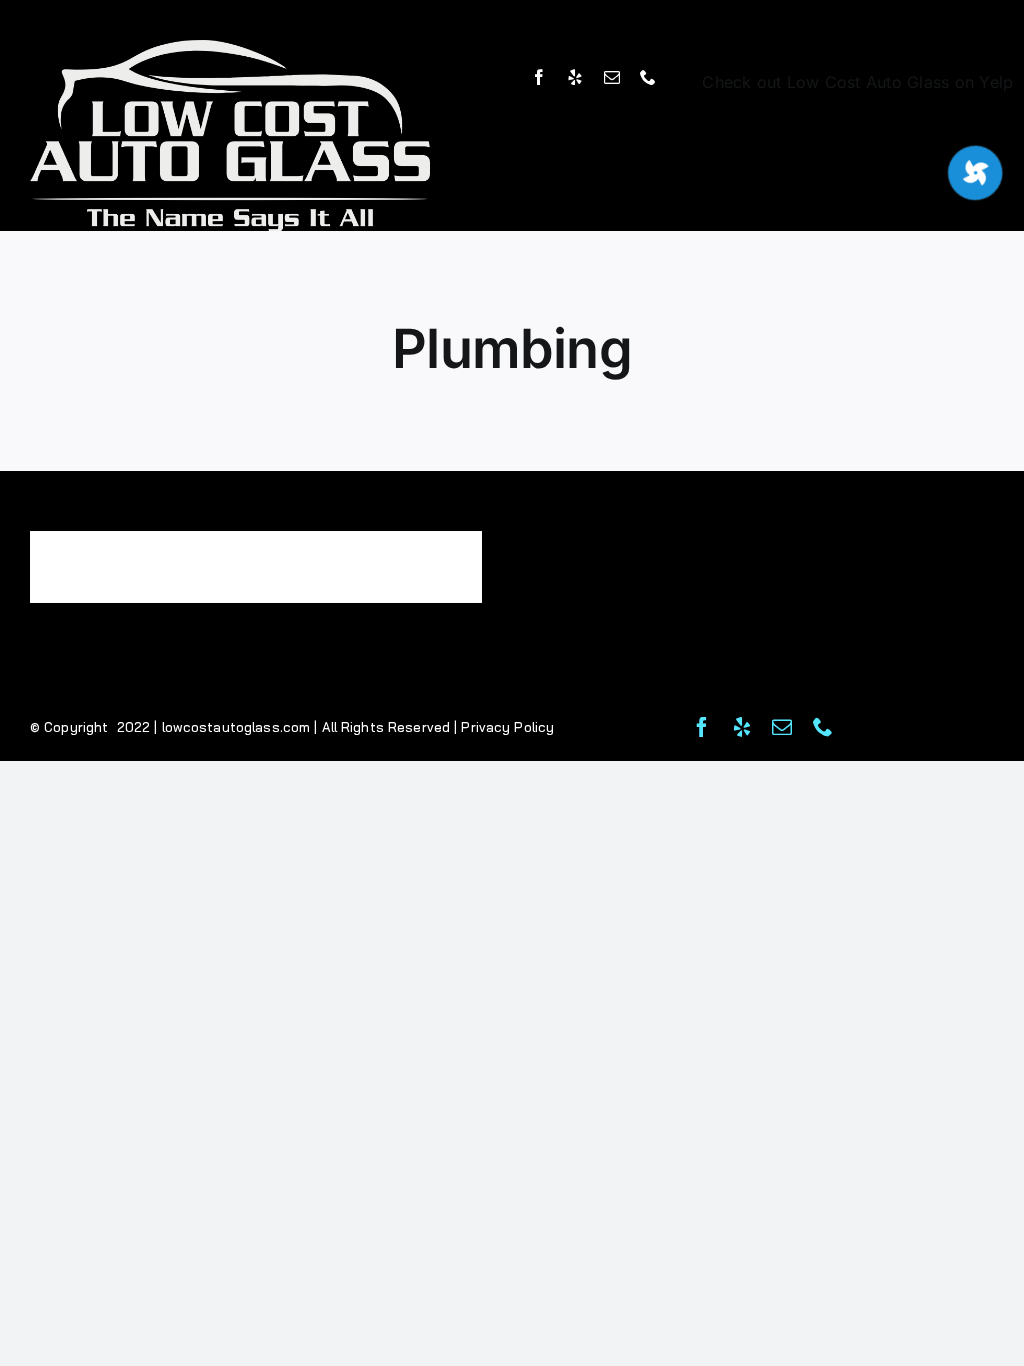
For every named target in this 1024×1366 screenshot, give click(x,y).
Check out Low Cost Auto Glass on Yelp (857, 82)
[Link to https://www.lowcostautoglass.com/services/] (975, 173)
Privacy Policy (507, 727)
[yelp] (575, 77)
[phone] (648, 77)
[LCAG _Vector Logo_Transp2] (230, 48)
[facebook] (539, 77)
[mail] (612, 77)
